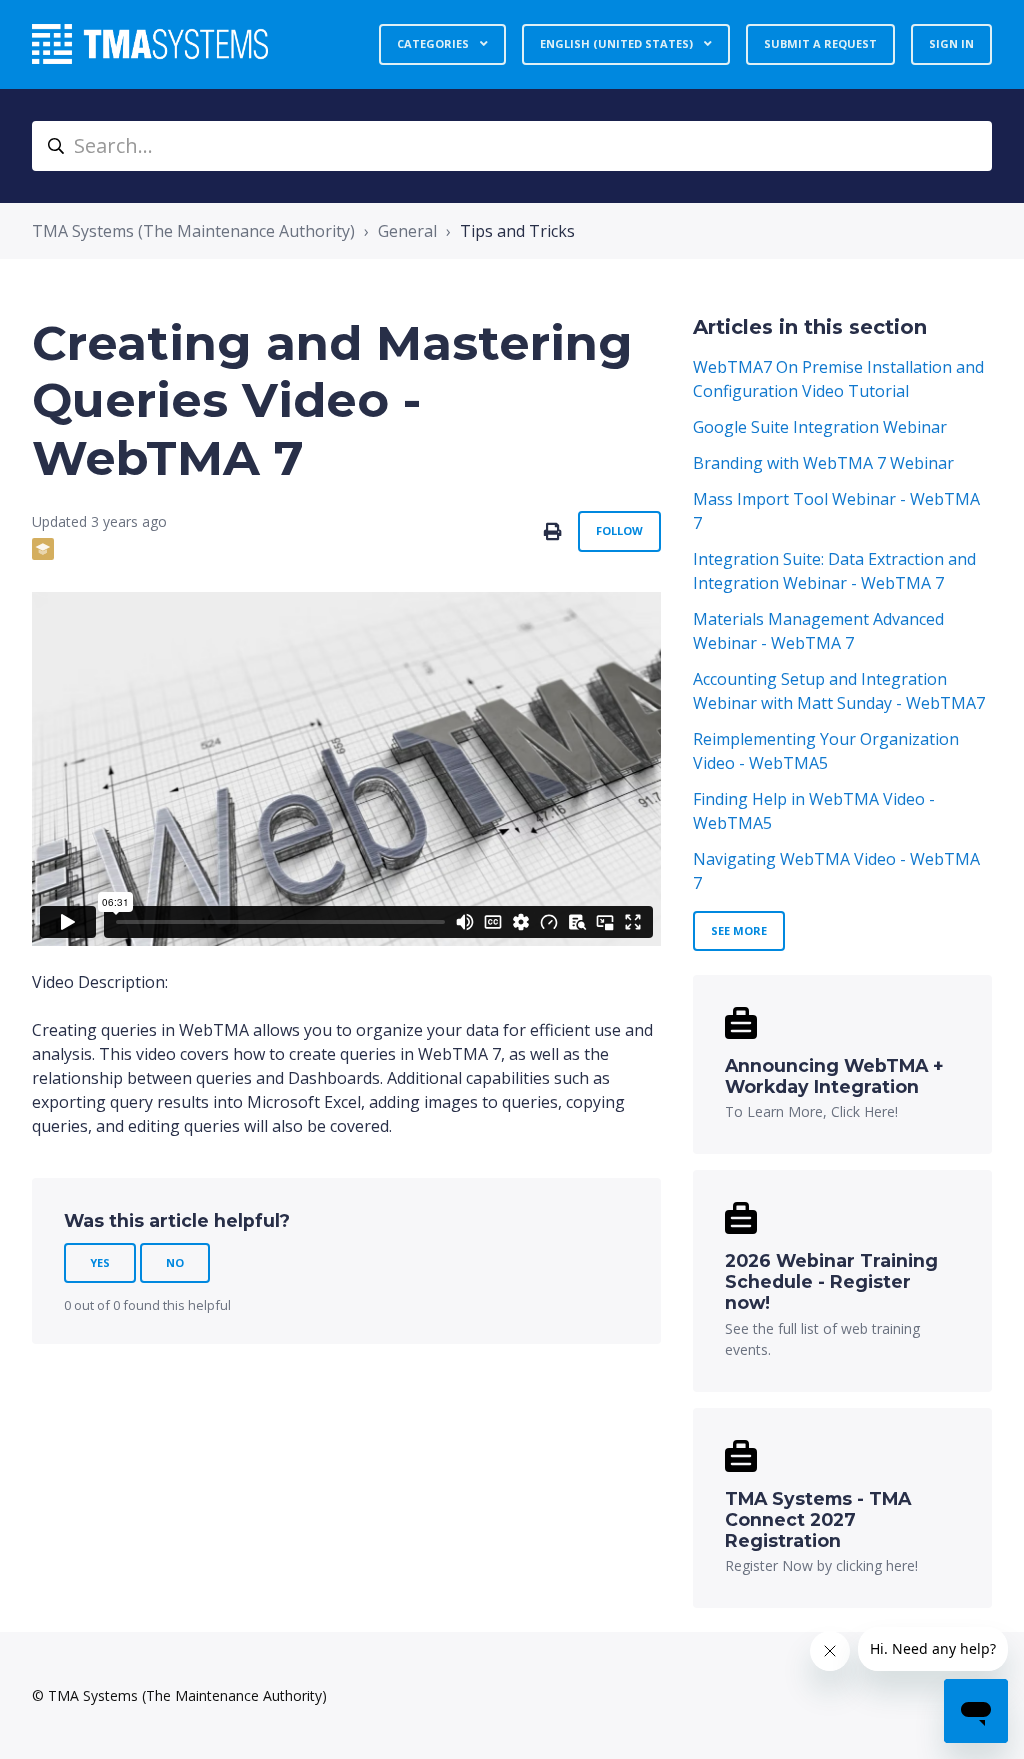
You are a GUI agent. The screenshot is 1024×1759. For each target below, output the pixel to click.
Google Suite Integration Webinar (820, 427)
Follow (619, 530)
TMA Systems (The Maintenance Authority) (193, 231)
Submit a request (820, 43)
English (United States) (618, 43)
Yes (100, 1262)
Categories (434, 43)
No (175, 1262)
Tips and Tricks (517, 231)
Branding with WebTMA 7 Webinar (823, 463)
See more (739, 930)
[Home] (150, 44)
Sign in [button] (951, 43)
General (407, 231)
